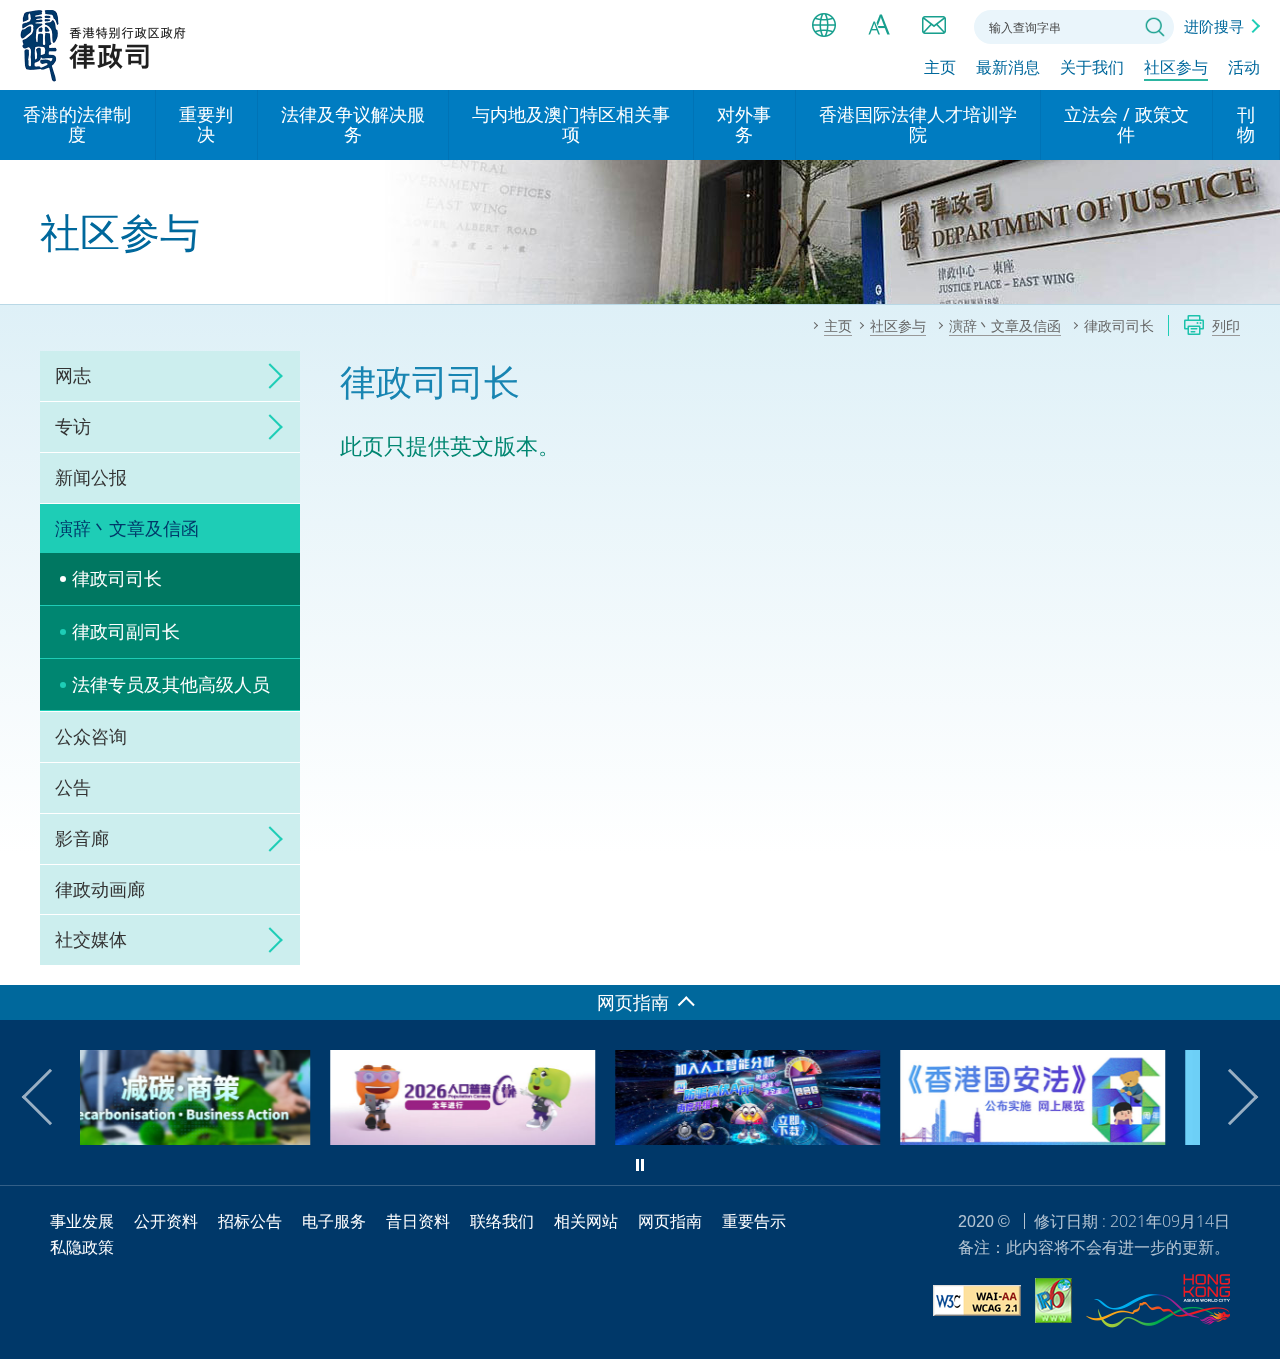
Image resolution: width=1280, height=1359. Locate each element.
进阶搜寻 (1214, 26)
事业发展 (82, 1221)
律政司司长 (117, 578)
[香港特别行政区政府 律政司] (103, 45)
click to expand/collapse (270, 376)
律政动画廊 (100, 889)
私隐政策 (82, 1247)
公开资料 (166, 1221)
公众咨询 (91, 736)
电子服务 (334, 1221)
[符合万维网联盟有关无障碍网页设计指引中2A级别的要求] (977, 1303)
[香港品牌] (1158, 1304)
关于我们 (1092, 67)
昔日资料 (418, 1221)
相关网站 (586, 1221)
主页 (940, 67)
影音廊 (82, 838)
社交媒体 (91, 939)
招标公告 (250, 1221)
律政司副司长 (126, 631)
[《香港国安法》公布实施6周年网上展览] (834, 1138)
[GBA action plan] (1119, 1138)
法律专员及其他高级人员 (171, 684)
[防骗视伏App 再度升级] (549, 1138)
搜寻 (1155, 27)
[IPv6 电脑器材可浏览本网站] (1053, 1303)
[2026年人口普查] (264, 1138)
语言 (824, 25)
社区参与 (1176, 67)
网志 (73, 375)
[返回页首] (1253, 958)
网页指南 (670, 1221)
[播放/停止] (640, 1165)
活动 (1244, 67)
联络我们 (934, 25)
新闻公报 (91, 477)
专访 (73, 426)
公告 (73, 787)
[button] (50, 1097)
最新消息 (1008, 67)
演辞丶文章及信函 (127, 528)
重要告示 (754, 1221)
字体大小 (879, 25)
